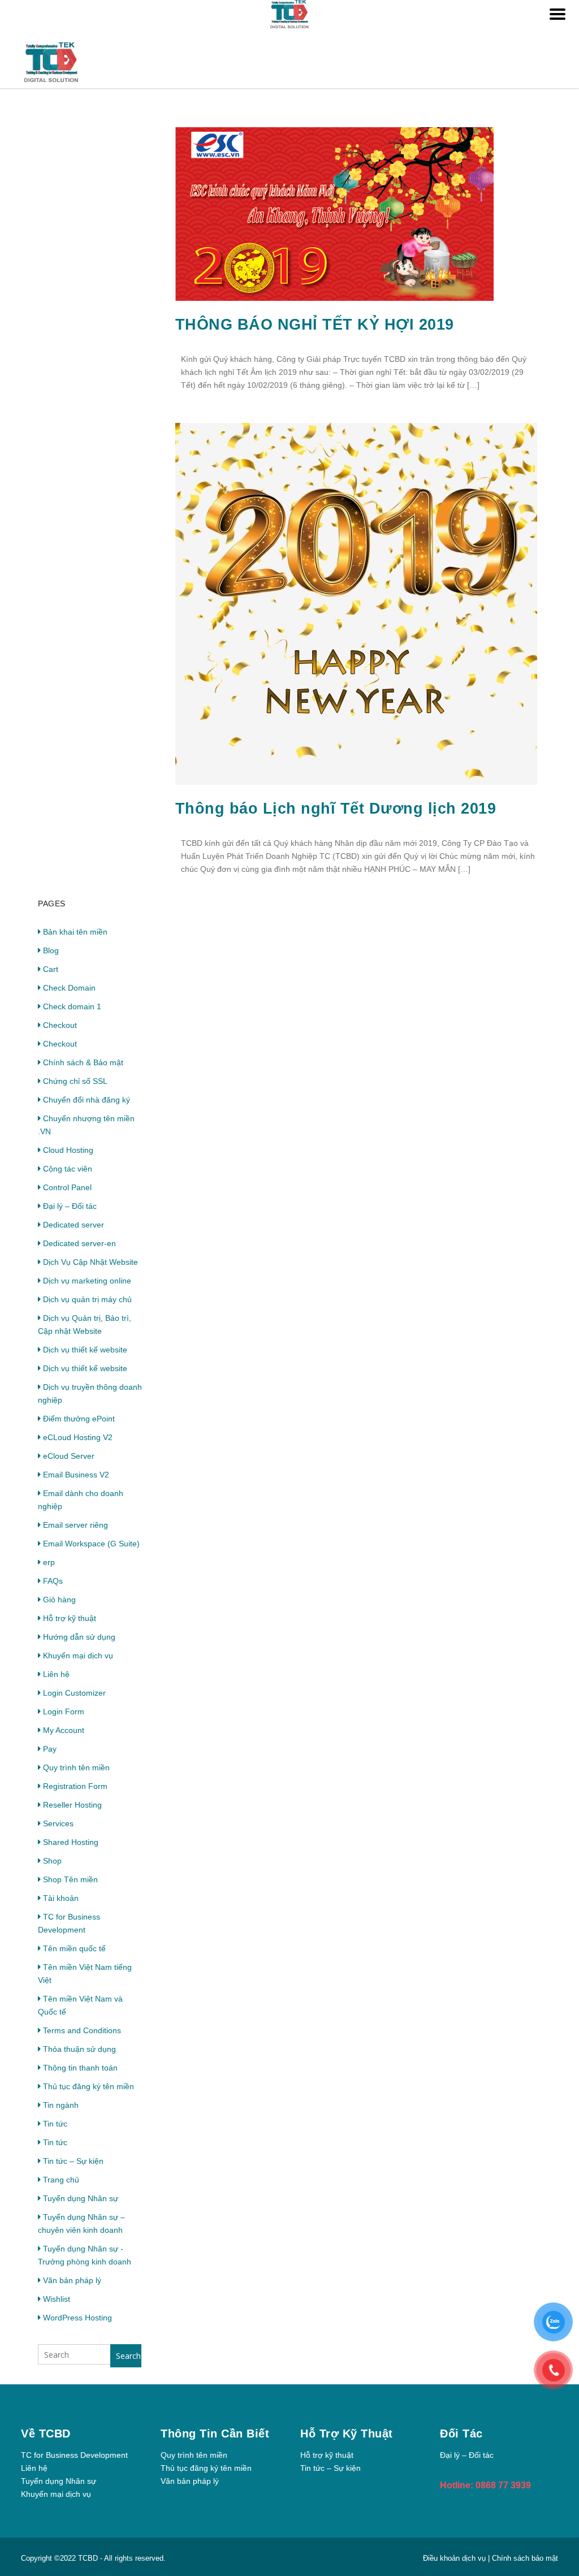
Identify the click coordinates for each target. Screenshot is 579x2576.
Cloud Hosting (68, 1150)
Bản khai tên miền (75, 932)
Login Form (64, 1711)
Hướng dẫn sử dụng (79, 1637)
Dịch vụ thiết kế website (85, 1350)
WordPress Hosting (77, 2318)
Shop (52, 1861)
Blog (51, 950)
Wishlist (57, 2299)
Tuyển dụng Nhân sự (81, 2198)
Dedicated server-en (79, 1243)
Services (58, 1823)
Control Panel (67, 1187)
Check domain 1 (72, 1006)
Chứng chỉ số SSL (75, 1081)
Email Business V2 (76, 1475)
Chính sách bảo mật (525, 2558)
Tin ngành (61, 2105)
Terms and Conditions (82, 2030)
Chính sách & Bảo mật (83, 1062)
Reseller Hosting (72, 1805)
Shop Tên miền (70, 1879)
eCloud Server (69, 1456)
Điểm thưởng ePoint (79, 1419)
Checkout (60, 1025)
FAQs (53, 1581)
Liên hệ (56, 1674)
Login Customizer (74, 1693)
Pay (50, 1749)
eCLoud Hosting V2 (78, 1437)
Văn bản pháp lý (72, 2280)
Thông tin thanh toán (80, 2068)
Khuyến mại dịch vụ (78, 1656)
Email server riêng (75, 1525)
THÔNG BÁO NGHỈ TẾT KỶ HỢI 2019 (315, 325)
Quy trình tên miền (76, 1767)
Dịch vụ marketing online (87, 1281)
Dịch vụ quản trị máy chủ (87, 1299)
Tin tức (55, 2124)
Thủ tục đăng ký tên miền (88, 2086)
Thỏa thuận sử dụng (79, 2049)
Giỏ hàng (59, 1600)
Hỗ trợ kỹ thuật (70, 1618)
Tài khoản (61, 1898)
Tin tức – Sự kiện (73, 2161)
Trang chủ (61, 2180)
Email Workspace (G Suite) (91, 1544)
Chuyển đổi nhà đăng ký (87, 1100)
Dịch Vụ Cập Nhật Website (90, 1262)
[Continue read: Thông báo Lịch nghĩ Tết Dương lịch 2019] (356, 782)
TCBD (88, 2558)
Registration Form (75, 1786)
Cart (51, 969)
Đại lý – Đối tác (70, 1206)
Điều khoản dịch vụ (455, 2558)
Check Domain (69, 988)
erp (49, 1562)
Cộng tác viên (68, 1169)
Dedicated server (74, 1225)
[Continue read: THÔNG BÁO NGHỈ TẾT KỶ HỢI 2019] (334, 298)
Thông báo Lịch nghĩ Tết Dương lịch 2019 (336, 809)
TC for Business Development (74, 2455)
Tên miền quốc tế (74, 1948)
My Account (64, 1730)
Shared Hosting (71, 1842)
